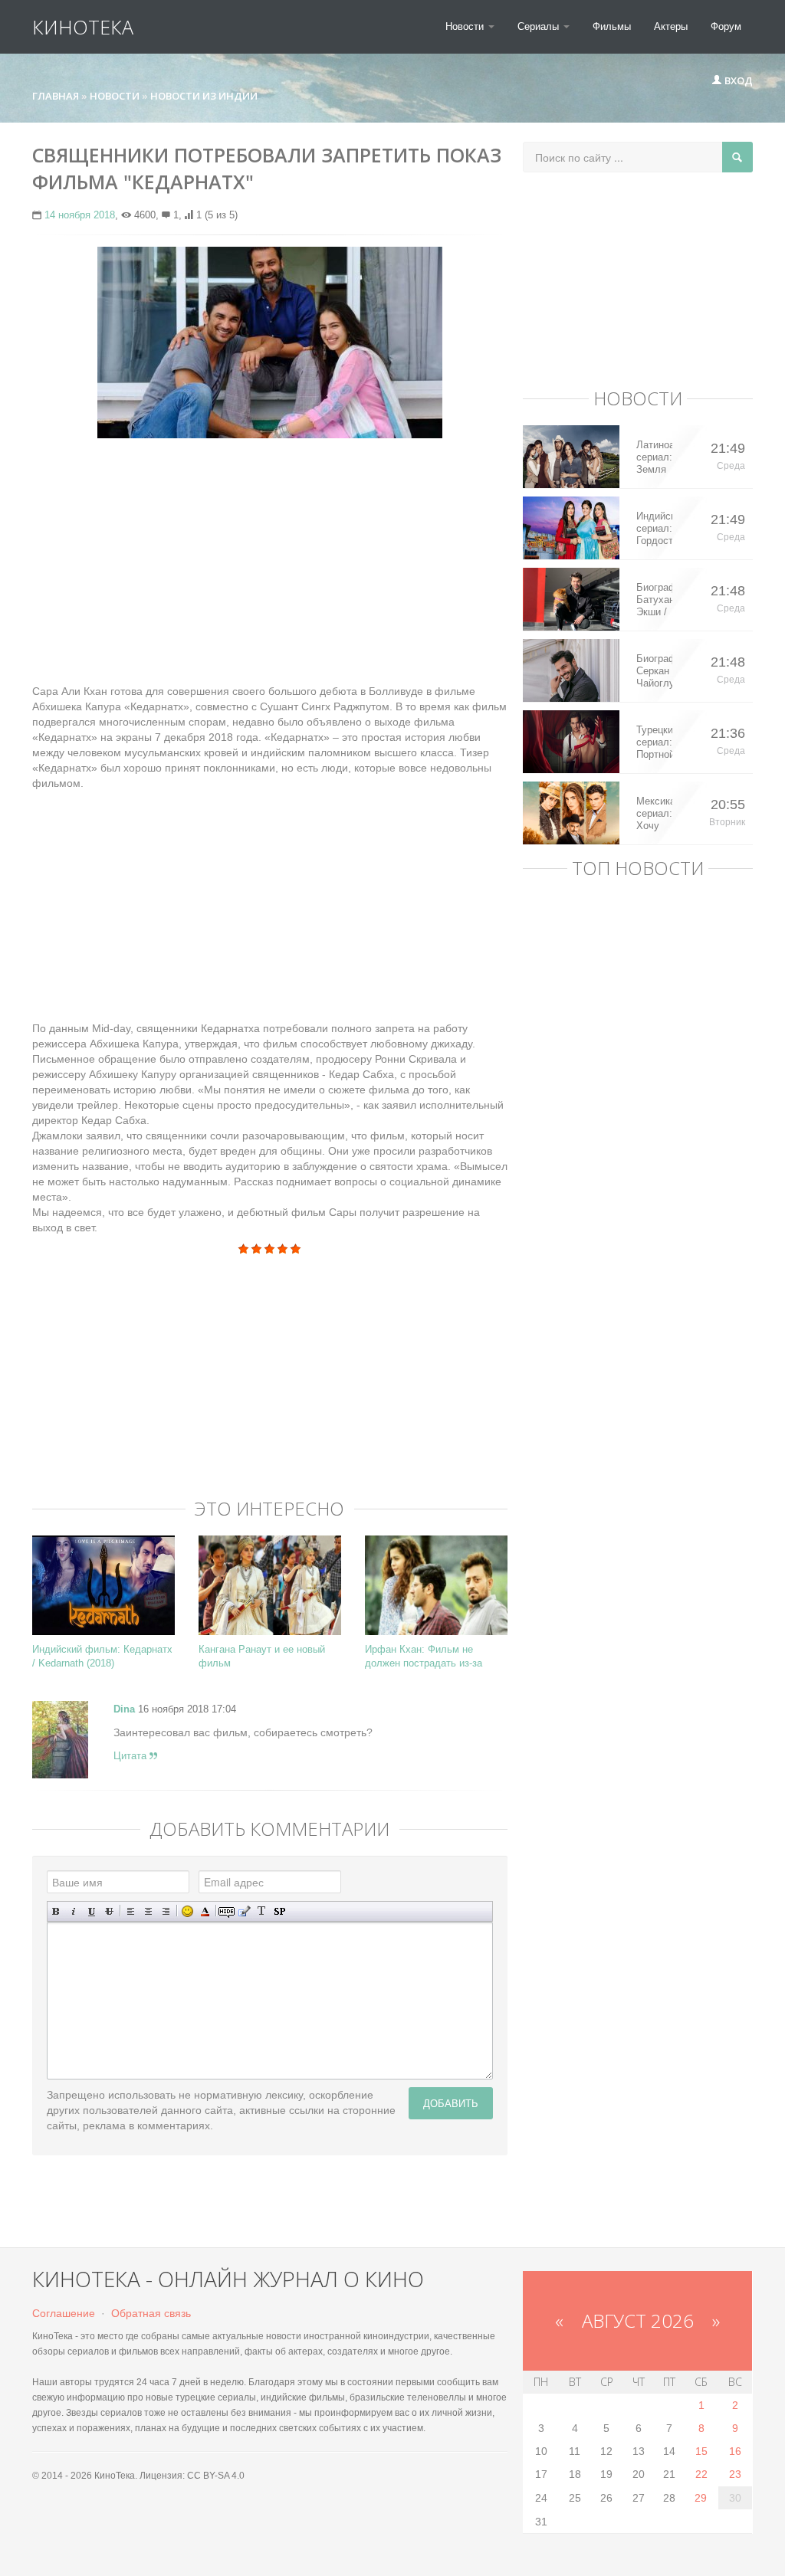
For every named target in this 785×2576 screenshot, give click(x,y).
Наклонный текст (74, 1911)
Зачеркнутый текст (109, 1911)
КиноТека (83, 27)
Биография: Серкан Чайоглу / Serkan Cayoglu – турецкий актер (654, 671)
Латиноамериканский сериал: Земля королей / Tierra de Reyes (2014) (654, 457)
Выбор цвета (205, 1911)
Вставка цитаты (244, 1911)
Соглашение (64, 2313)
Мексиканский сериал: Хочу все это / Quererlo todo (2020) (654, 814)
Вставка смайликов (187, 1911)
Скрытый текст (227, 1911)
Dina (124, 1709)
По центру (148, 1911)
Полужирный (56, 1911)
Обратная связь (151, 2313)
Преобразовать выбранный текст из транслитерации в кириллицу (262, 1911)
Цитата (131, 1756)
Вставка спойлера (279, 1911)
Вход (737, 80)
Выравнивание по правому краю (166, 1911)
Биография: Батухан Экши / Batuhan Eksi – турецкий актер (654, 600)
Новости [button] (466, 26)
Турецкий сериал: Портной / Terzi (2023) (654, 742)
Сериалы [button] (540, 26)
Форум (726, 26)
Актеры (671, 26)
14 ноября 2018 (80, 215)
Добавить (451, 2103)
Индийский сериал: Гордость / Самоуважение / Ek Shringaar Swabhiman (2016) (654, 529)
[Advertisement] (270, 561)
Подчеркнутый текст (92, 1911)
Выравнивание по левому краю (131, 1911)
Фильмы (612, 26)
